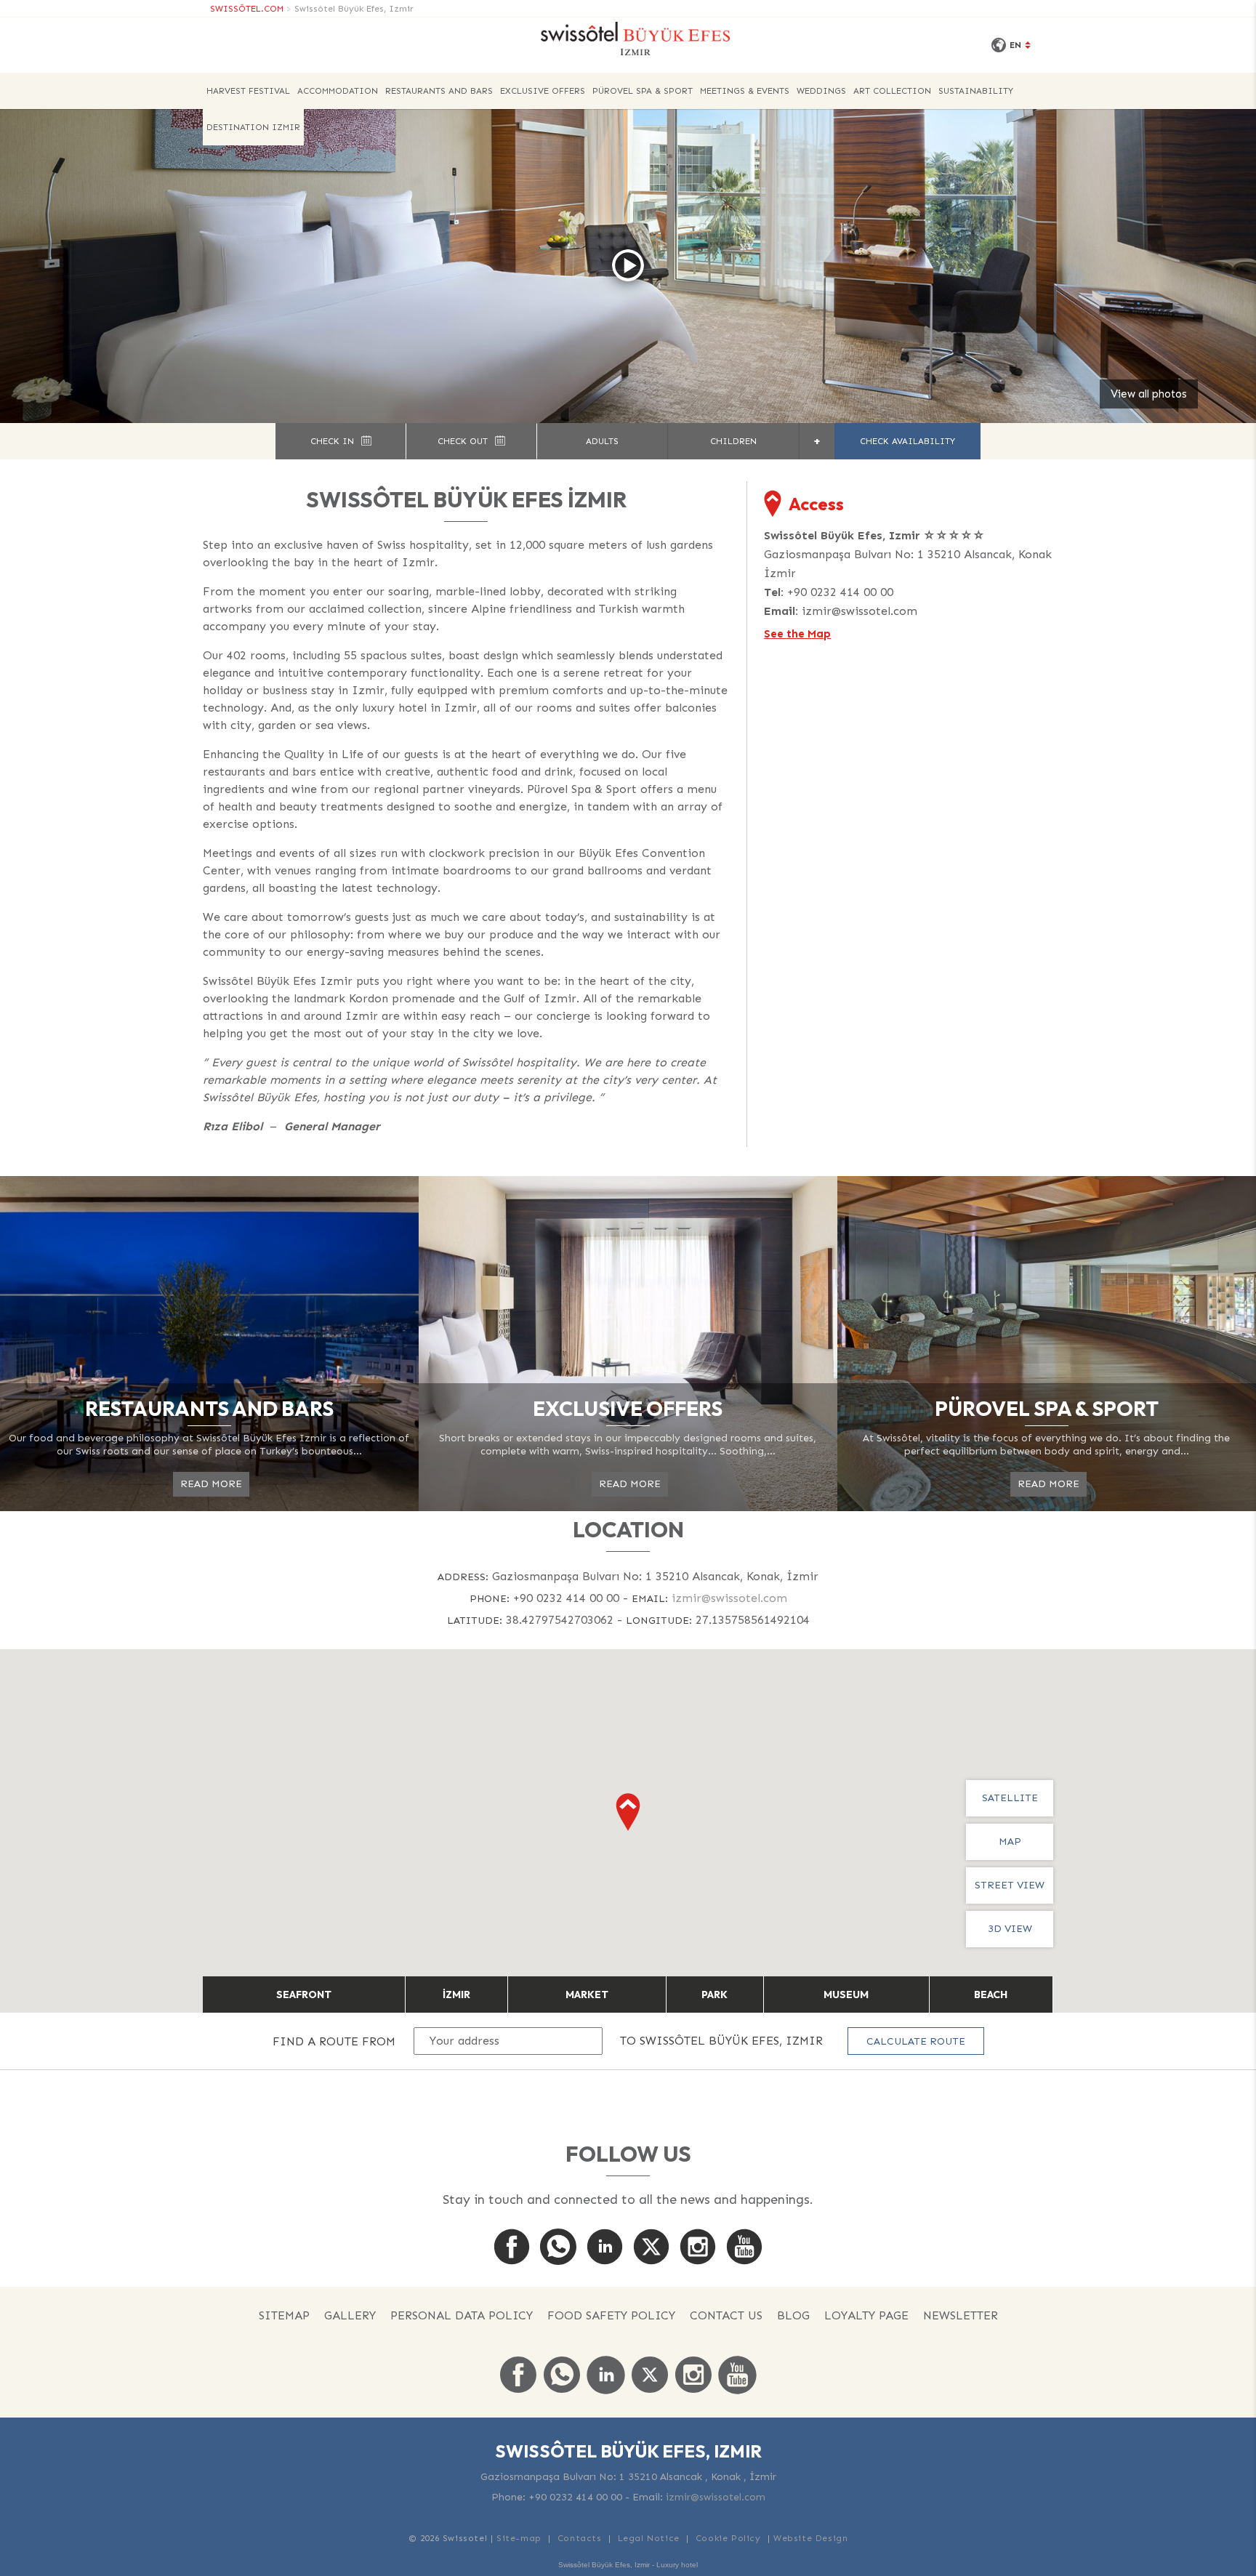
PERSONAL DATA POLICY (462, 2315)
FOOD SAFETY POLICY (611, 2315)
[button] (628, 1812)
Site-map (519, 2538)
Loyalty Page (866, 2315)
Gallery (350, 2315)
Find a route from (334, 2041)
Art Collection (892, 91)
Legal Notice (649, 2538)
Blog (793, 2315)
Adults (602, 441)
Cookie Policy (728, 2538)
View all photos (1149, 394)
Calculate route (916, 2041)
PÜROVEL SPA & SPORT (643, 91)
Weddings (821, 91)
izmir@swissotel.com (860, 611)
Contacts (580, 2538)
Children (733, 441)
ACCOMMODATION (338, 91)
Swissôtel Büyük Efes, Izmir (354, 9)
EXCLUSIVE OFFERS (543, 91)
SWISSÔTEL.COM (247, 9)
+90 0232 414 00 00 (840, 592)
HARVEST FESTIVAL (248, 91)
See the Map (797, 634)
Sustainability (976, 91)
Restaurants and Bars (439, 91)
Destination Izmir (253, 127)
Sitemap (284, 2315)
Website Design (810, 2538)
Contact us (726, 2315)
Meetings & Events (745, 91)
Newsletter (961, 2315)
